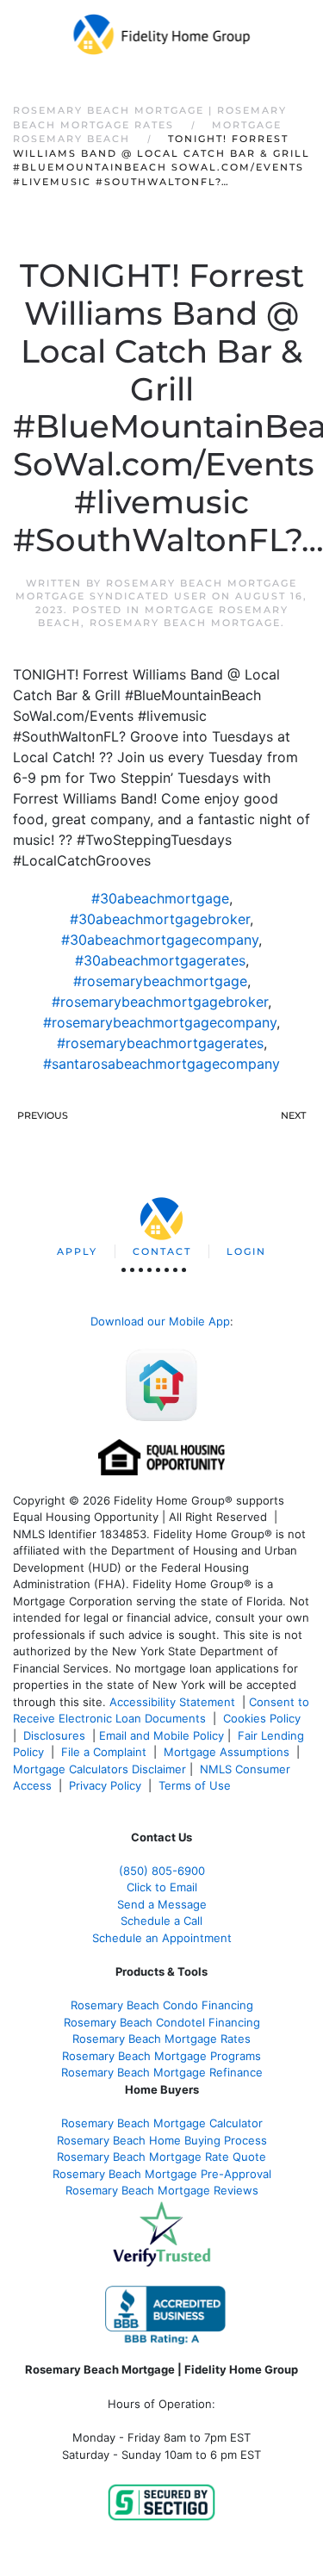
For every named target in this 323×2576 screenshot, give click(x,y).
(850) (162, 1871)
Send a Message (162, 1904)
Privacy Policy (105, 1785)
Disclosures (54, 1735)
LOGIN (246, 1251)
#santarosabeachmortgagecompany (161, 1064)
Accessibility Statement (172, 1702)
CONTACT (162, 1251)
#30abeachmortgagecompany (160, 940)
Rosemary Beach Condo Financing (162, 2005)
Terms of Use (196, 1785)
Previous (43, 1115)
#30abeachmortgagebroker (160, 919)
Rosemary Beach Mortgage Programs (161, 2056)
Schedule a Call (161, 1921)
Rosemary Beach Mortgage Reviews (162, 2190)
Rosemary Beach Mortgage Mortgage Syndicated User (156, 590)
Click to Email (162, 1887)
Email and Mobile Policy (161, 1735)
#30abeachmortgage (160, 898)
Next (293, 1115)
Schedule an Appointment (162, 1938)
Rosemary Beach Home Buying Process (162, 2140)
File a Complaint (106, 1752)
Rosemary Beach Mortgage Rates (161, 2039)
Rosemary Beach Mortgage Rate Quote (161, 2157)
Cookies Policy (264, 1718)
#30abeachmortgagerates (160, 960)
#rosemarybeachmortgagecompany (160, 1022)
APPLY (77, 1251)
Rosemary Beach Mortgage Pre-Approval (162, 2174)
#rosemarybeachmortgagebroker (160, 1002)
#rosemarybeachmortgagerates (160, 1043)
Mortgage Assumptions (227, 1752)
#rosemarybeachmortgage (160, 981)
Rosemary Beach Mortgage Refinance (162, 2072)
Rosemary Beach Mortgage (185, 623)
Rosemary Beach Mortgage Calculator (162, 2123)
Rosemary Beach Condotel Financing (162, 2022)
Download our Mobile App (160, 1321)
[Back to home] (161, 34)
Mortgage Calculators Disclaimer (99, 1769)
